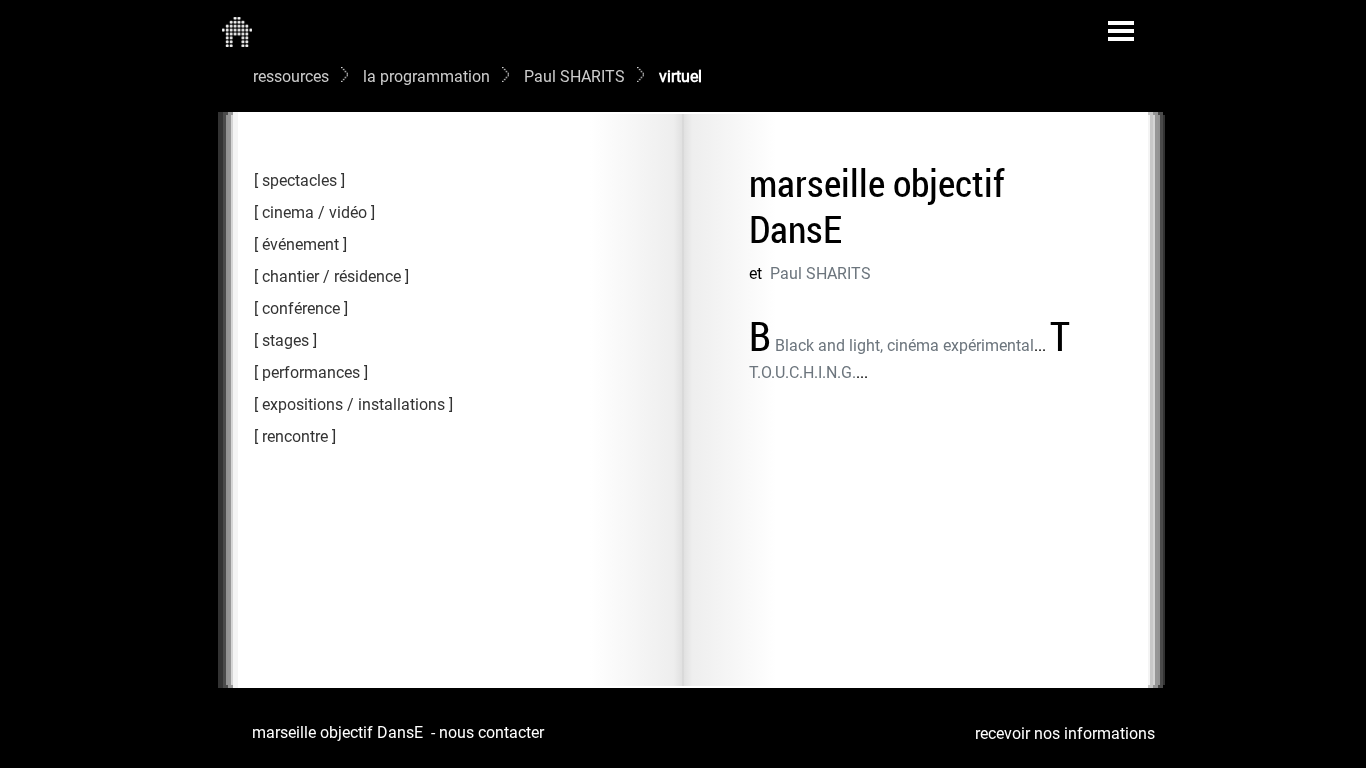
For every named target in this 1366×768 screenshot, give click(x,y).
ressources (291, 76)
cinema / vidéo (314, 212)
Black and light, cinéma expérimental (904, 345)
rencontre (295, 436)
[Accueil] (237, 31)
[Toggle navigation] (1121, 31)
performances (311, 372)
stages (285, 340)
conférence (301, 308)
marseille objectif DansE (337, 732)
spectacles (299, 180)
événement (300, 244)
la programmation (426, 76)
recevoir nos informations (1065, 733)
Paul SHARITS (574, 76)
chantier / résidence (331, 276)
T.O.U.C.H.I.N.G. (802, 372)
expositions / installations (353, 404)
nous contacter (491, 732)
